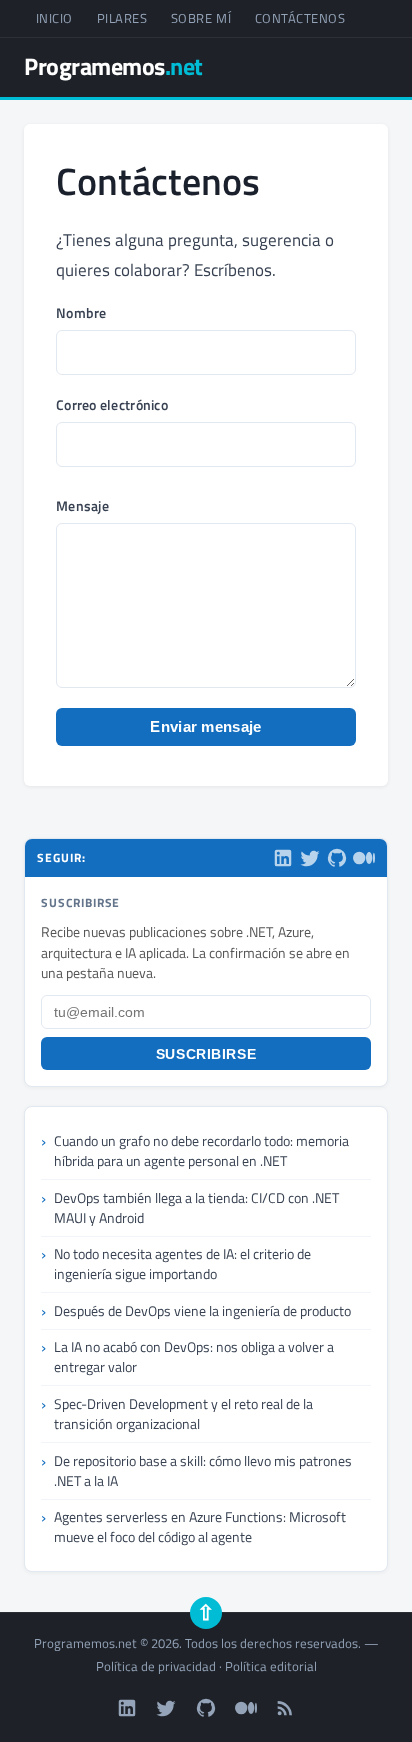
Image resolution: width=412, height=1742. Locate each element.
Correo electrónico (112, 405)
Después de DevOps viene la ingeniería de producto (202, 1310)
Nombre (81, 313)
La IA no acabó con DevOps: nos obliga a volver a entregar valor (194, 1356)
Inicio (54, 18)
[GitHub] (337, 858)
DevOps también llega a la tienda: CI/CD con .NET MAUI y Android (196, 1207)
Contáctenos (300, 18)
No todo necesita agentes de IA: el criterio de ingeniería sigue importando (182, 1263)
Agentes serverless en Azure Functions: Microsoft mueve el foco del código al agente (200, 1526)
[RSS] (285, 1708)
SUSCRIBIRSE (206, 1054)
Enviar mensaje (205, 726)
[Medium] (364, 858)
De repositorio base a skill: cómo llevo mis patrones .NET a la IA (203, 1470)
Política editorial (271, 1666)
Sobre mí (201, 18)
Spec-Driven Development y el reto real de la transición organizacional (183, 1413)
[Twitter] (310, 858)
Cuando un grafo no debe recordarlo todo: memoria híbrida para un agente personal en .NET (201, 1150)
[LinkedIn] (283, 858)
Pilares (122, 18)
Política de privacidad (156, 1666)
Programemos (113, 66)
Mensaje (82, 506)
